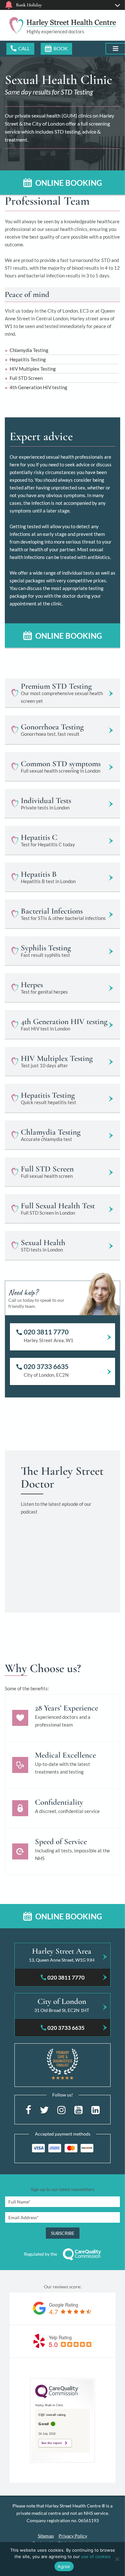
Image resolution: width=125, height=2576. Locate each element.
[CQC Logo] (57, 2397)
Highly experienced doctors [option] (55, 31)
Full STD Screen (26, 378)
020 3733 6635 (46, 1366)
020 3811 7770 (20, 49)
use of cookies (96, 2556)
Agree (64, 2566)
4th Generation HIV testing (38, 387)
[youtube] (79, 2109)
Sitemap (46, 2536)
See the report (52, 2443)
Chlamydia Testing (29, 350)
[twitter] (44, 2109)
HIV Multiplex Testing (33, 369)
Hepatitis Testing (28, 359)
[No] (117, 2559)
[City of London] (63, 2007)
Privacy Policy (73, 2536)
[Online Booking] (56, 49)
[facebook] (28, 2109)
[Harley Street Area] (63, 1957)
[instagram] (62, 2109)
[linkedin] (96, 2109)
